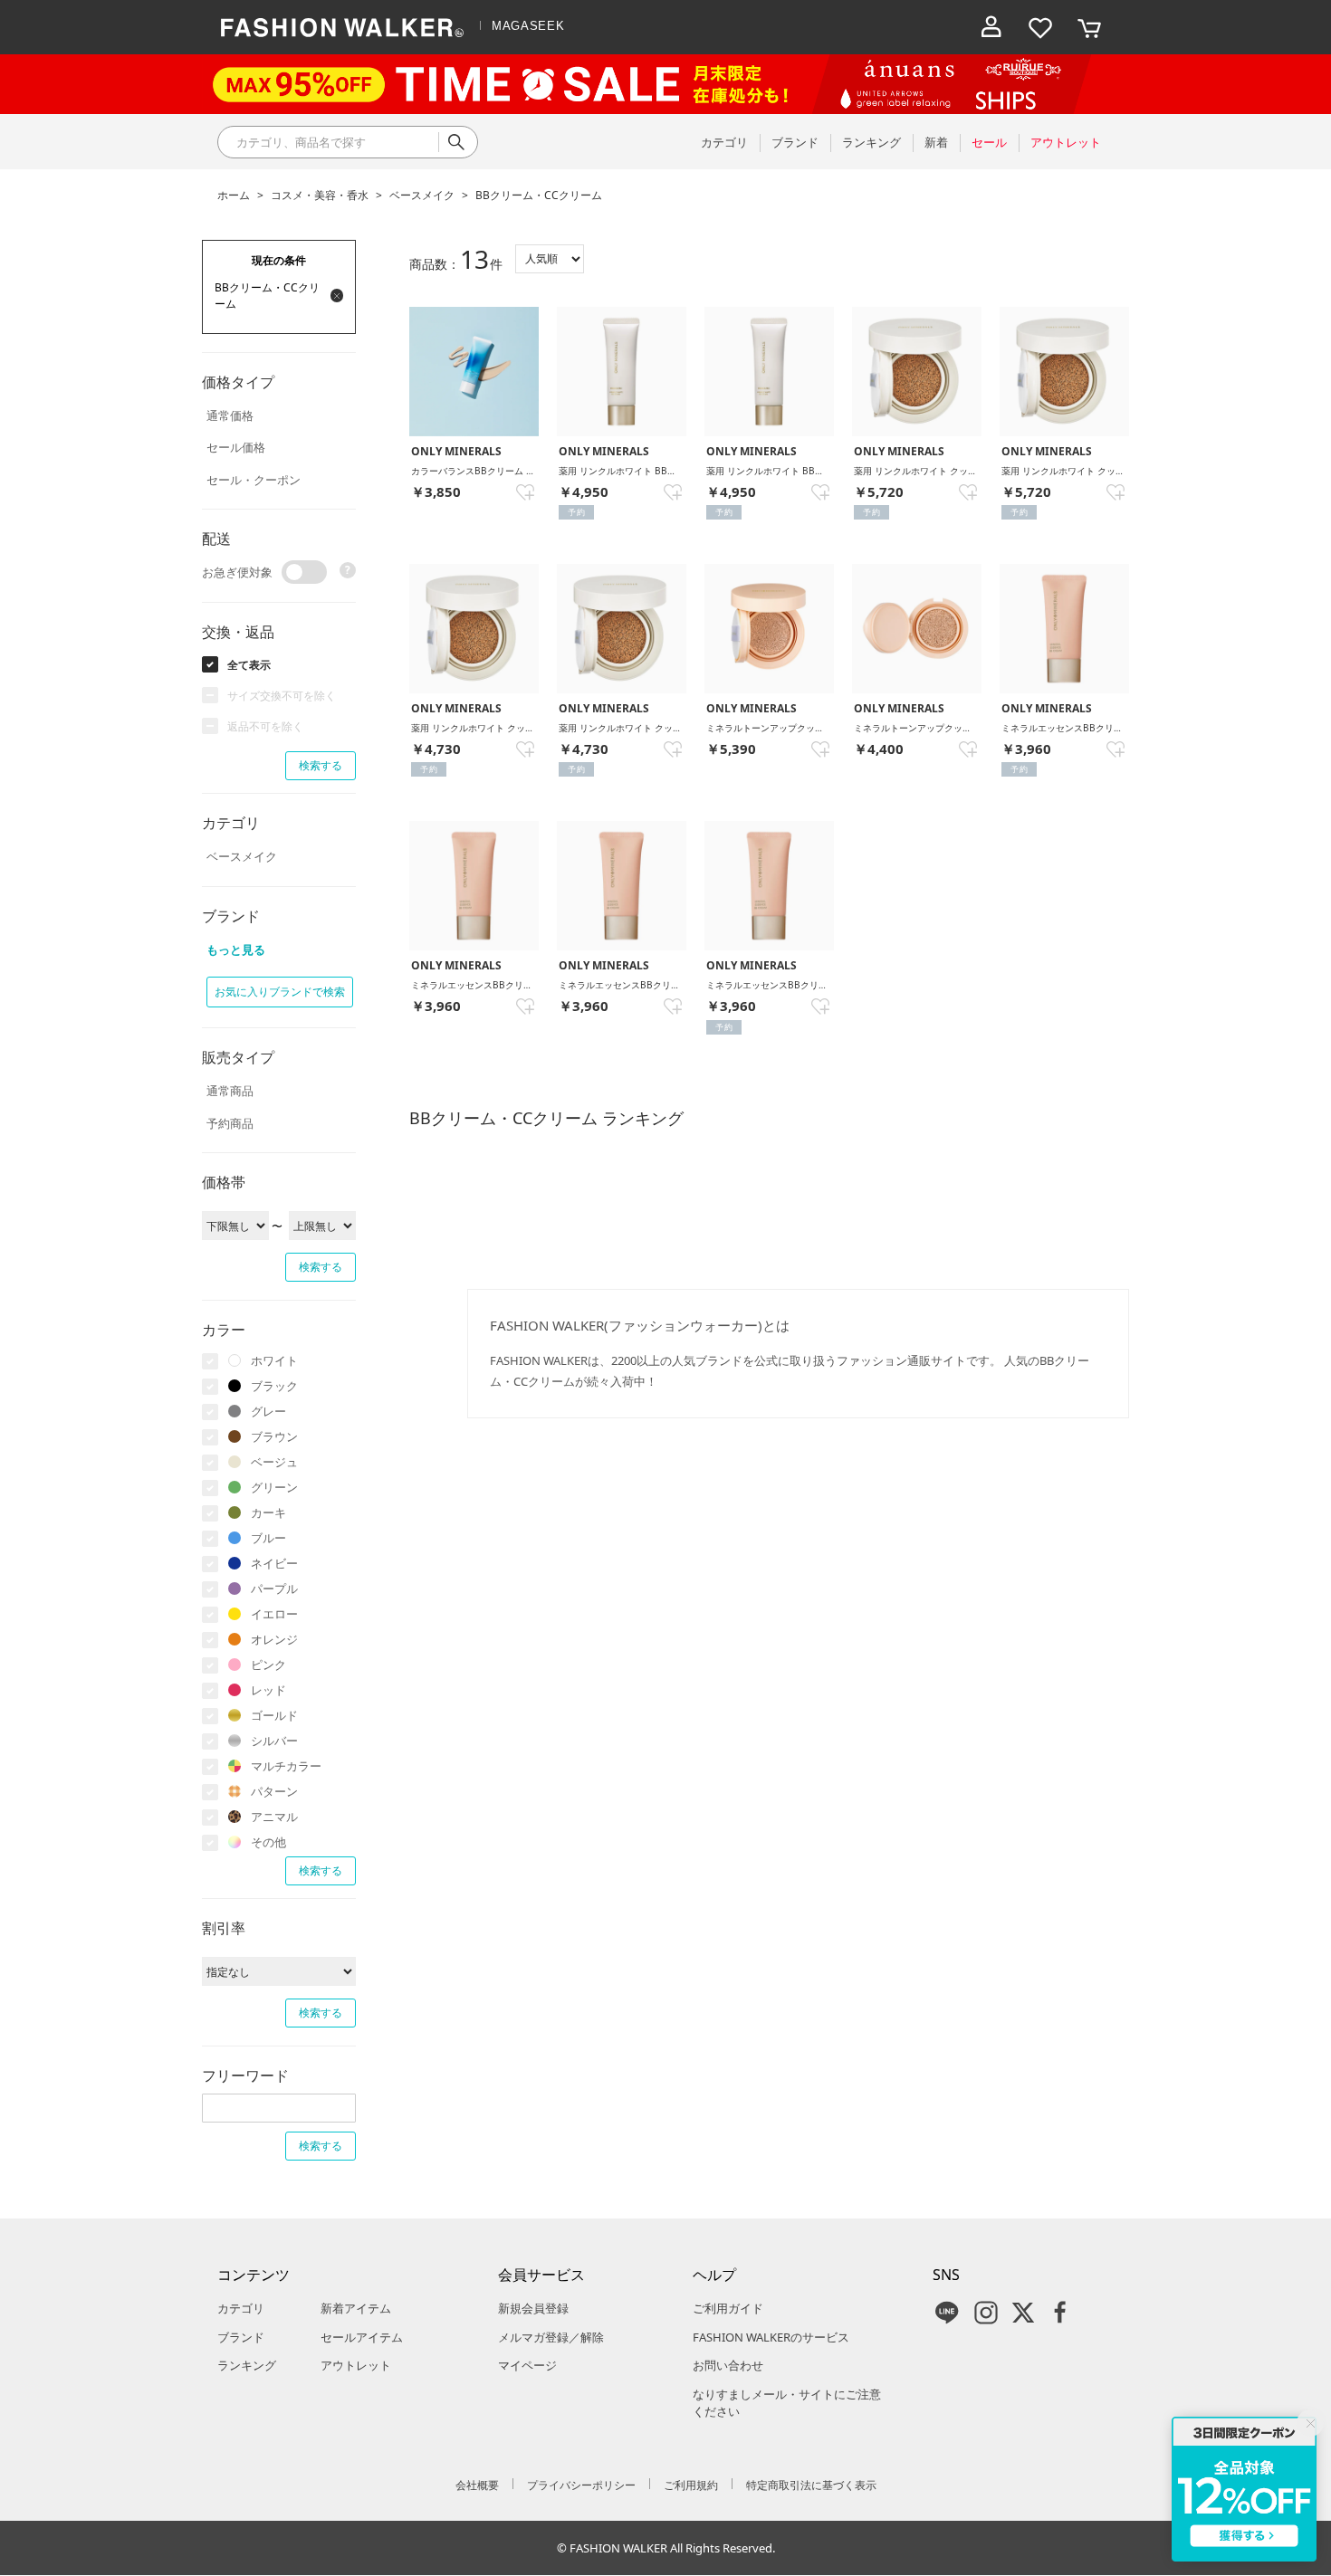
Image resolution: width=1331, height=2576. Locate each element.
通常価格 (230, 415)
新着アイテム (356, 2308)
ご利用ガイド (728, 2308)
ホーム (234, 195)
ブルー (268, 1538)
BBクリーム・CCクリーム (539, 195)
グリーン (274, 1487)
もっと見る (236, 949)
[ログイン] (991, 27)
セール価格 (236, 447)
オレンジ (274, 1639)
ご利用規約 (691, 2485)
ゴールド (274, 1715)
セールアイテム (362, 2337)
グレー (268, 1411)
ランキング (247, 2365)
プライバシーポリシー (581, 2485)
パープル (274, 1589)
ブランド (241, 2337)
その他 (268, 1842)
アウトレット (356, 2365)
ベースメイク (422, 195)
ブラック (274, 1386)
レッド (268, 1690)
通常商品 (230, 1091)
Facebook (1060, 2313)
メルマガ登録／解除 (551, 2337)
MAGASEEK (528, 26)
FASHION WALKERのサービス (771, 2337)
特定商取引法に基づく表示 (811, 2485)
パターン (274, 1791)
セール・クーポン (254, 480)
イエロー (274, 1614)
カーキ (268, 1512)
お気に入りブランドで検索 (280, 992)
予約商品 (230, 1123)
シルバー (274, 1741)
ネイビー (274, 1563)
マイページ (527, 2365)
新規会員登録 (533, 2308)
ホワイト (274, 1360)
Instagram (986, 2313)
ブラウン (274, 1436)
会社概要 (477, 2485)
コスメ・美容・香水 (320, 195)
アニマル (274, 1817)
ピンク (268, 1665)
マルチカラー (286, 1766)
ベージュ (274, 1462)
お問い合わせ (728, 2365)
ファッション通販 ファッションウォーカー (342, 27)
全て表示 (249, 665)
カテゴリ (241, 2308)
